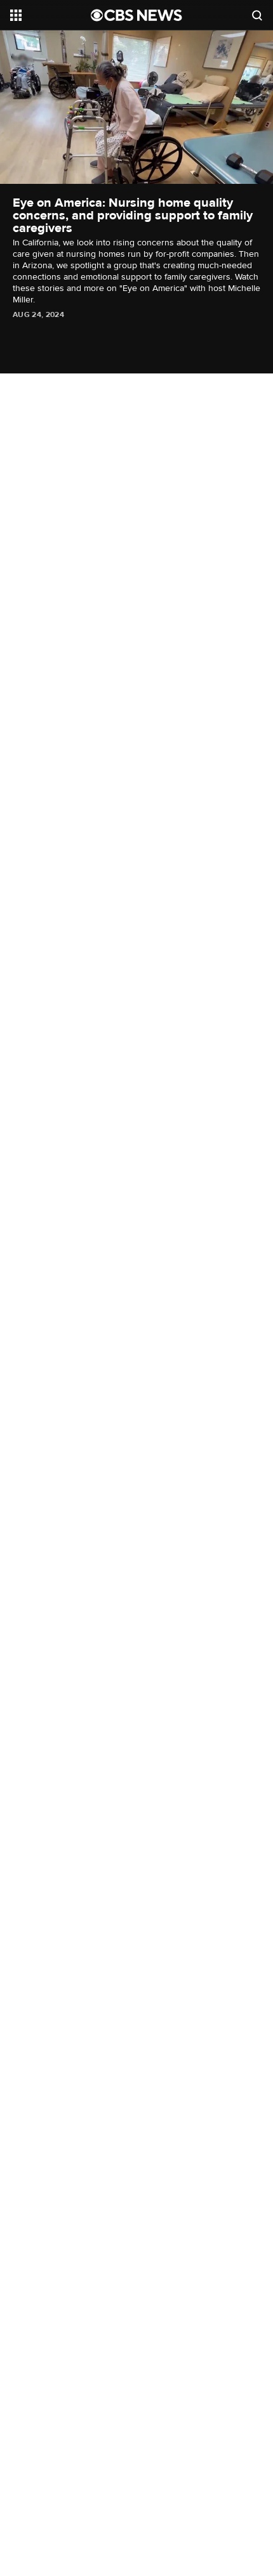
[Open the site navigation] (50, 15)
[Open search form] (257, 15)
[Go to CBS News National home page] (136, 15)
